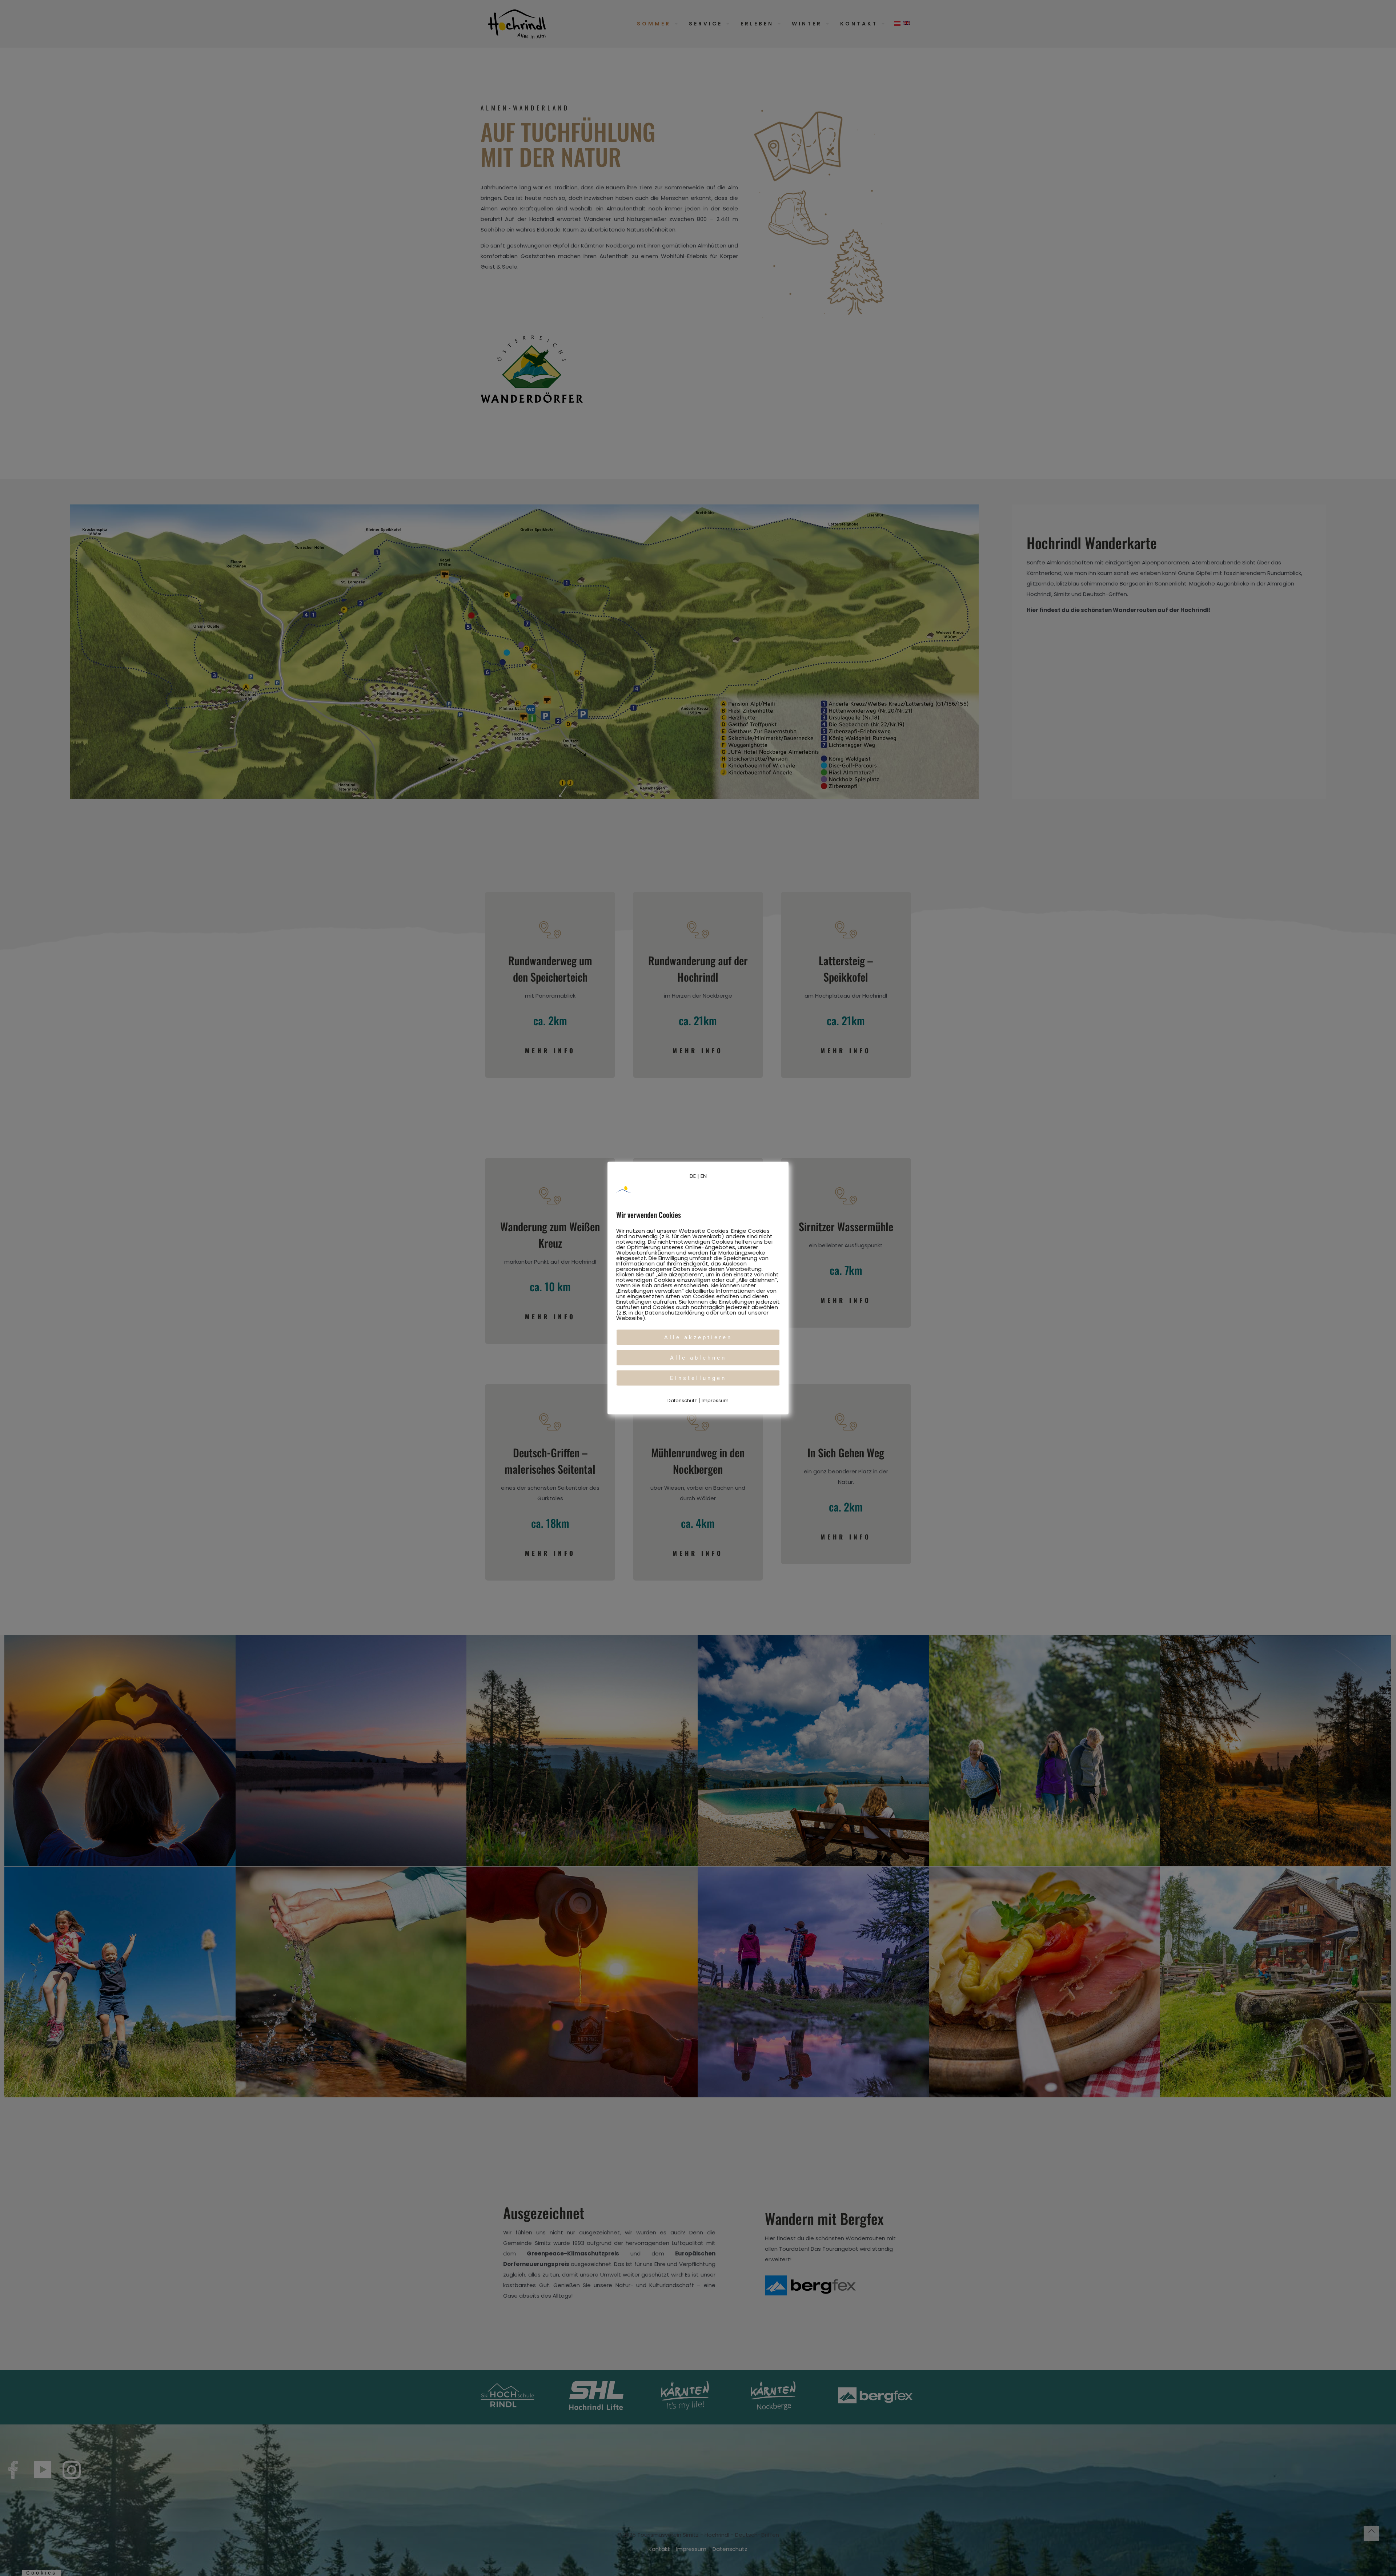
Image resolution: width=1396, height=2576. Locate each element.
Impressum (715, 1400)
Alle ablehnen (698, 1358)
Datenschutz (682, 1400)
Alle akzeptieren (698, 1337)
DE (693, 1176)
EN (704, 1176)
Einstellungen (698, 1378)
